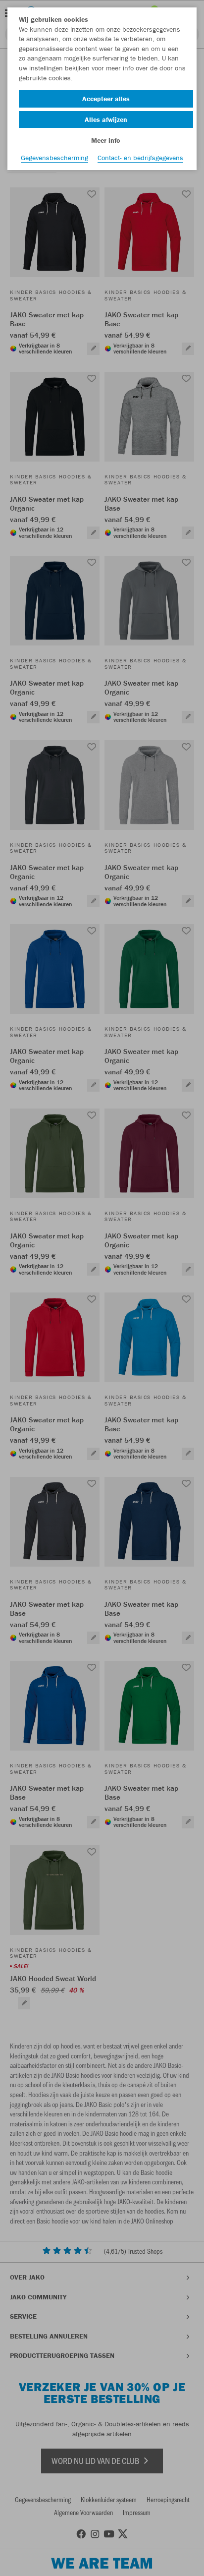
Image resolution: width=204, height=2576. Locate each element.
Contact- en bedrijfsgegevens (140, 158)
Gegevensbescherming (54, 158)
